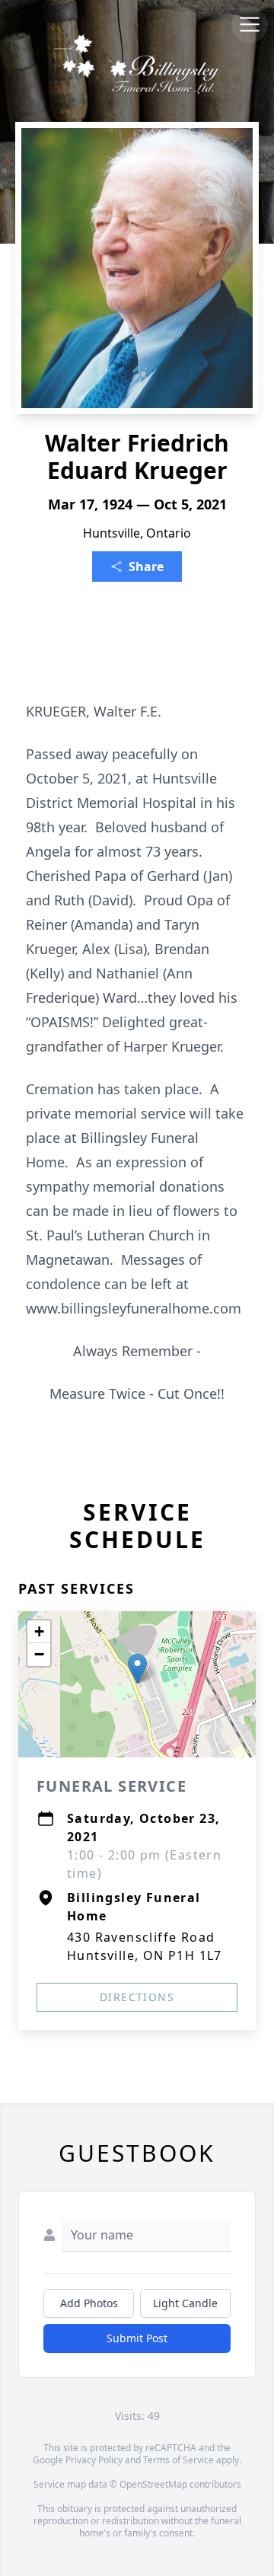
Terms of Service (178, 2460)
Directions (137, 1997)
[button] (137, 1669)
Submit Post (137, 2338)
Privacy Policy (94, 2460)
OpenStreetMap (153, 2484)
